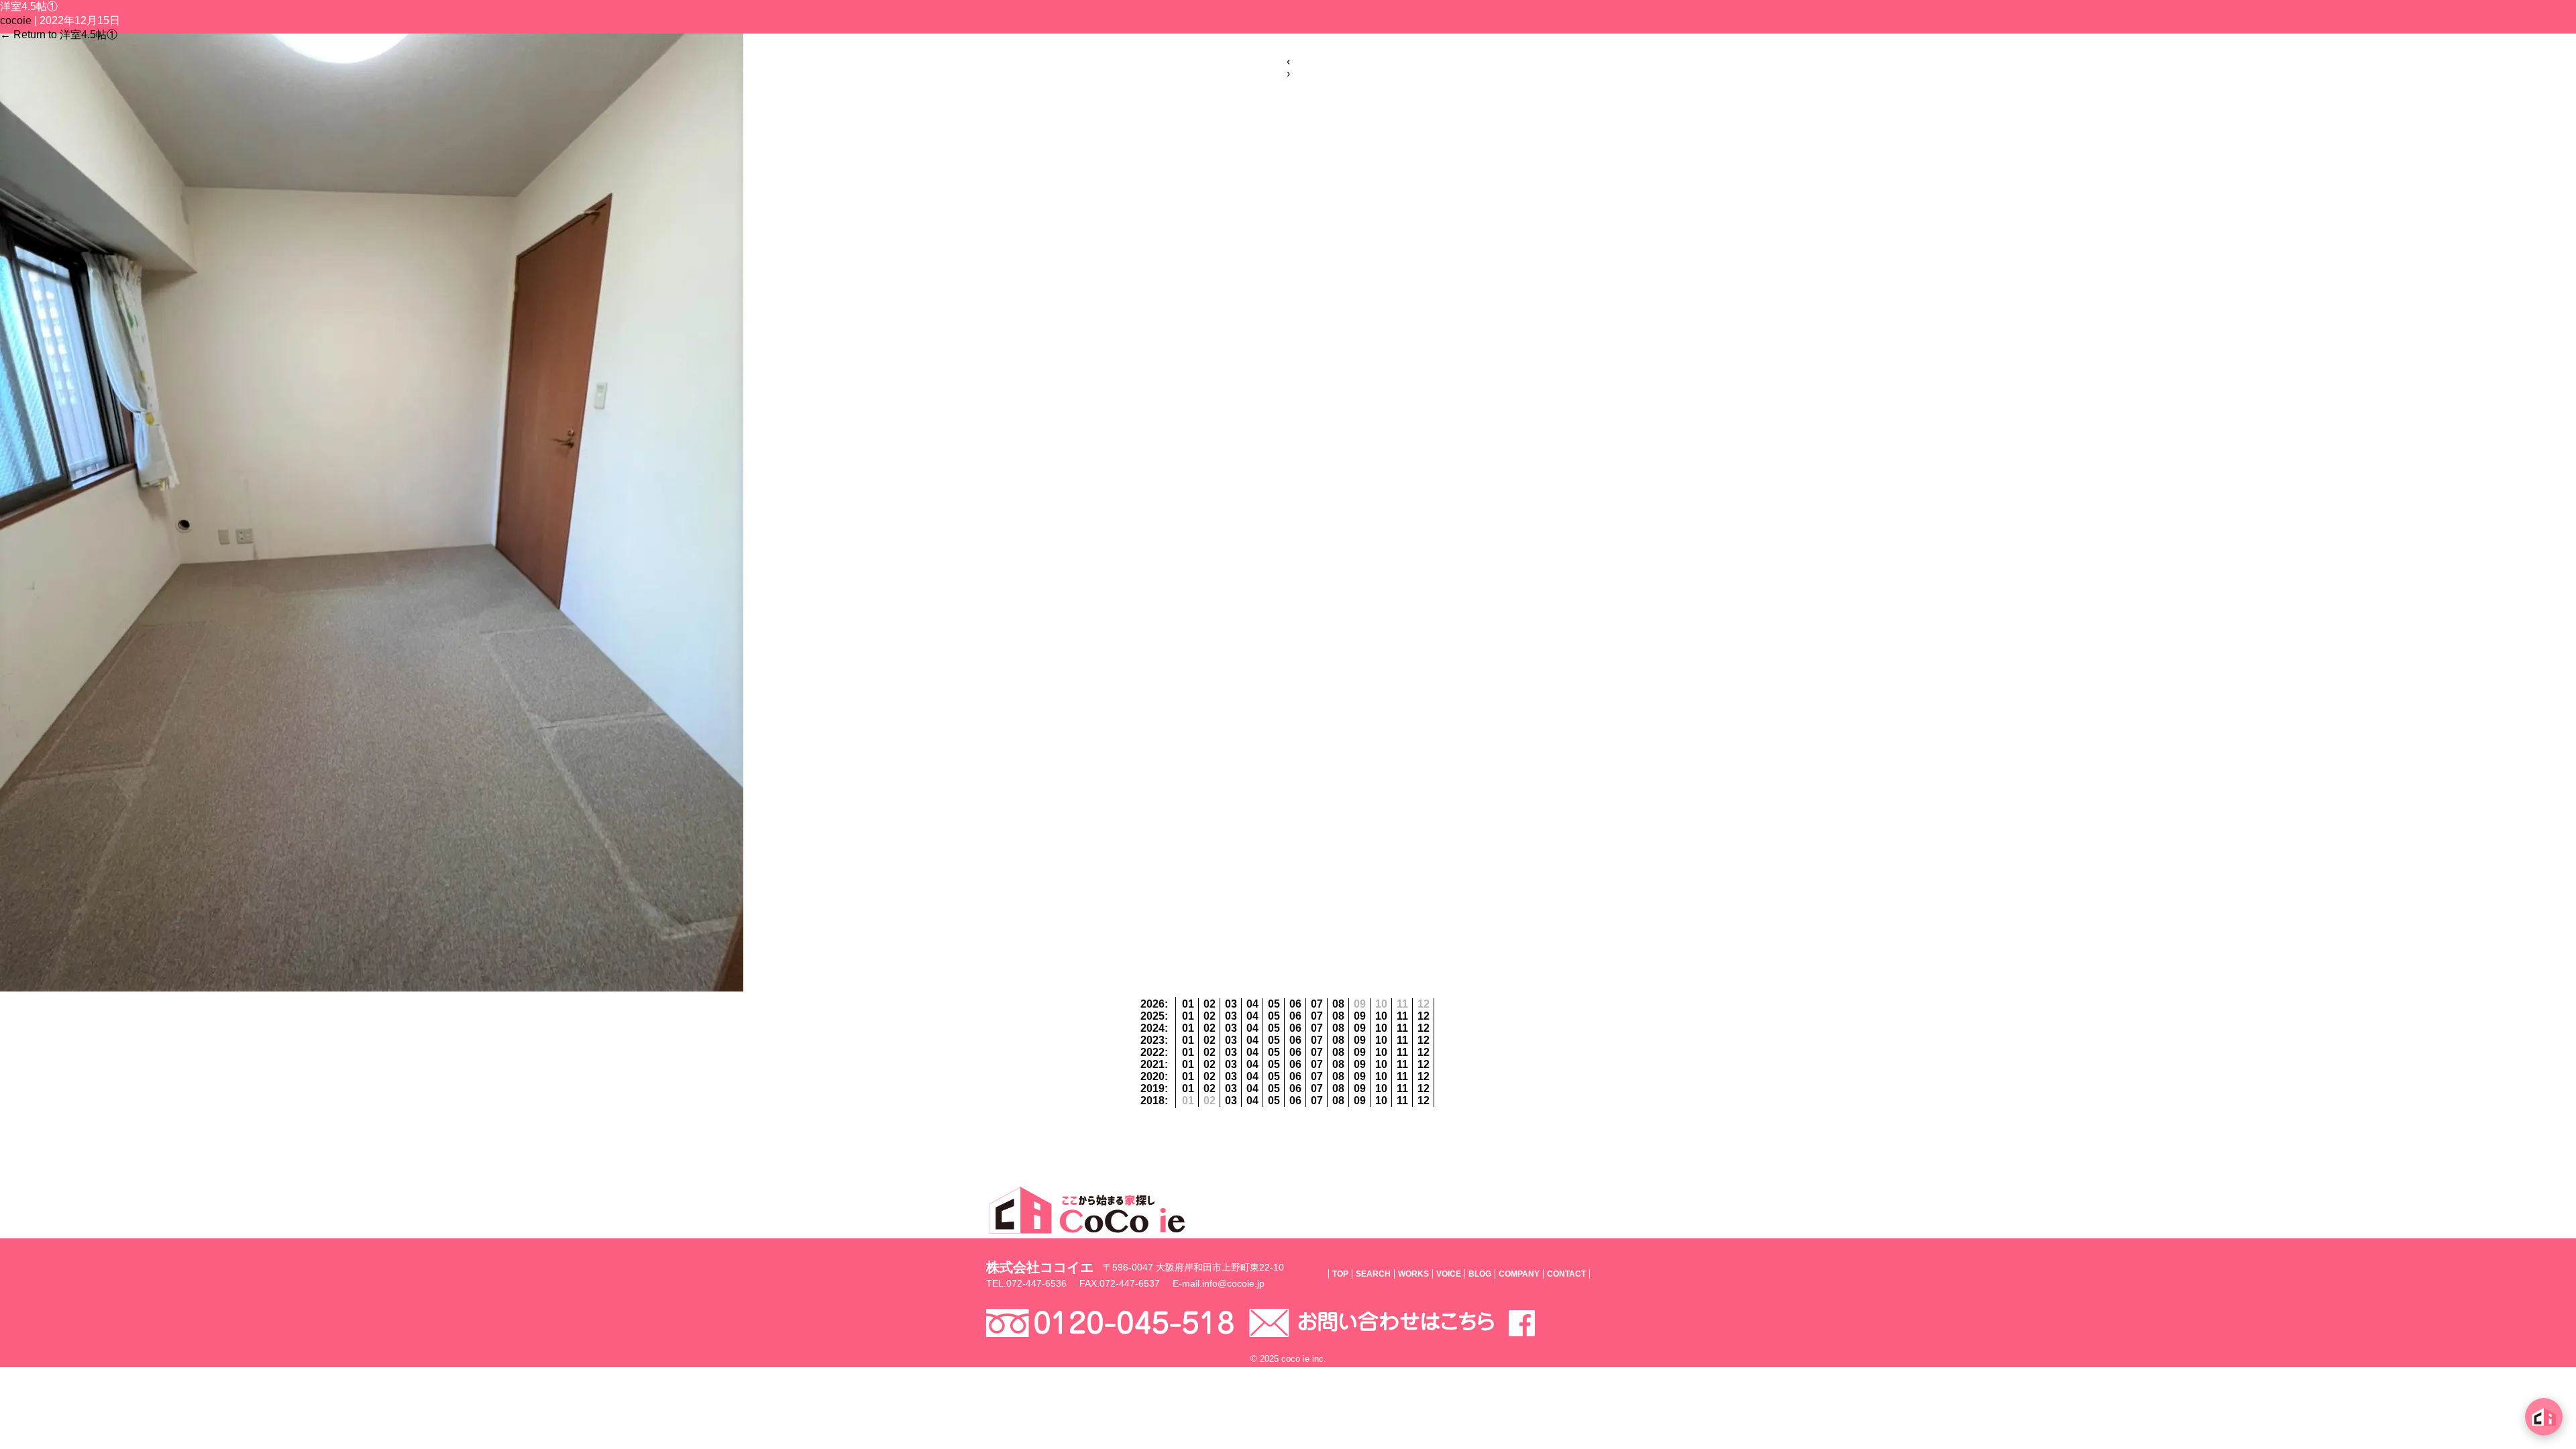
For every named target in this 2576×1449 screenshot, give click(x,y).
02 (1210, 1004)
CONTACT (1566, 1274)
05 (1274, 1004)
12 (1424, 1016)
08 (1338, 1004)
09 (1360, 1016)
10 (1381, 1016)
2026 (1152, 1004)
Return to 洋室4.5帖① (59, 35)
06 (1295, 1004)
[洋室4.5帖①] (372, 988)
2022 (1152, 1052)
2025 (1152, 1016)
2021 (1152, 1064)
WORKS (1413, 1274)
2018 (1152, 1101)
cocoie (16, 20)
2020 (1152, 1076)
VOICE (1449, 1274)
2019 (1152, 1088)
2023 (1152, 1040)
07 (1317, 1004)
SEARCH (1373, 1274)
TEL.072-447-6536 (1026, 1283)
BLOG (1480, 1274)
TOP (1340, 1274)
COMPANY (1519, 1274)
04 (1252, 1004)
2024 (1152, 1028)
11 (1402, 1016)
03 (1231, 1004)
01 (1188, 1004)
